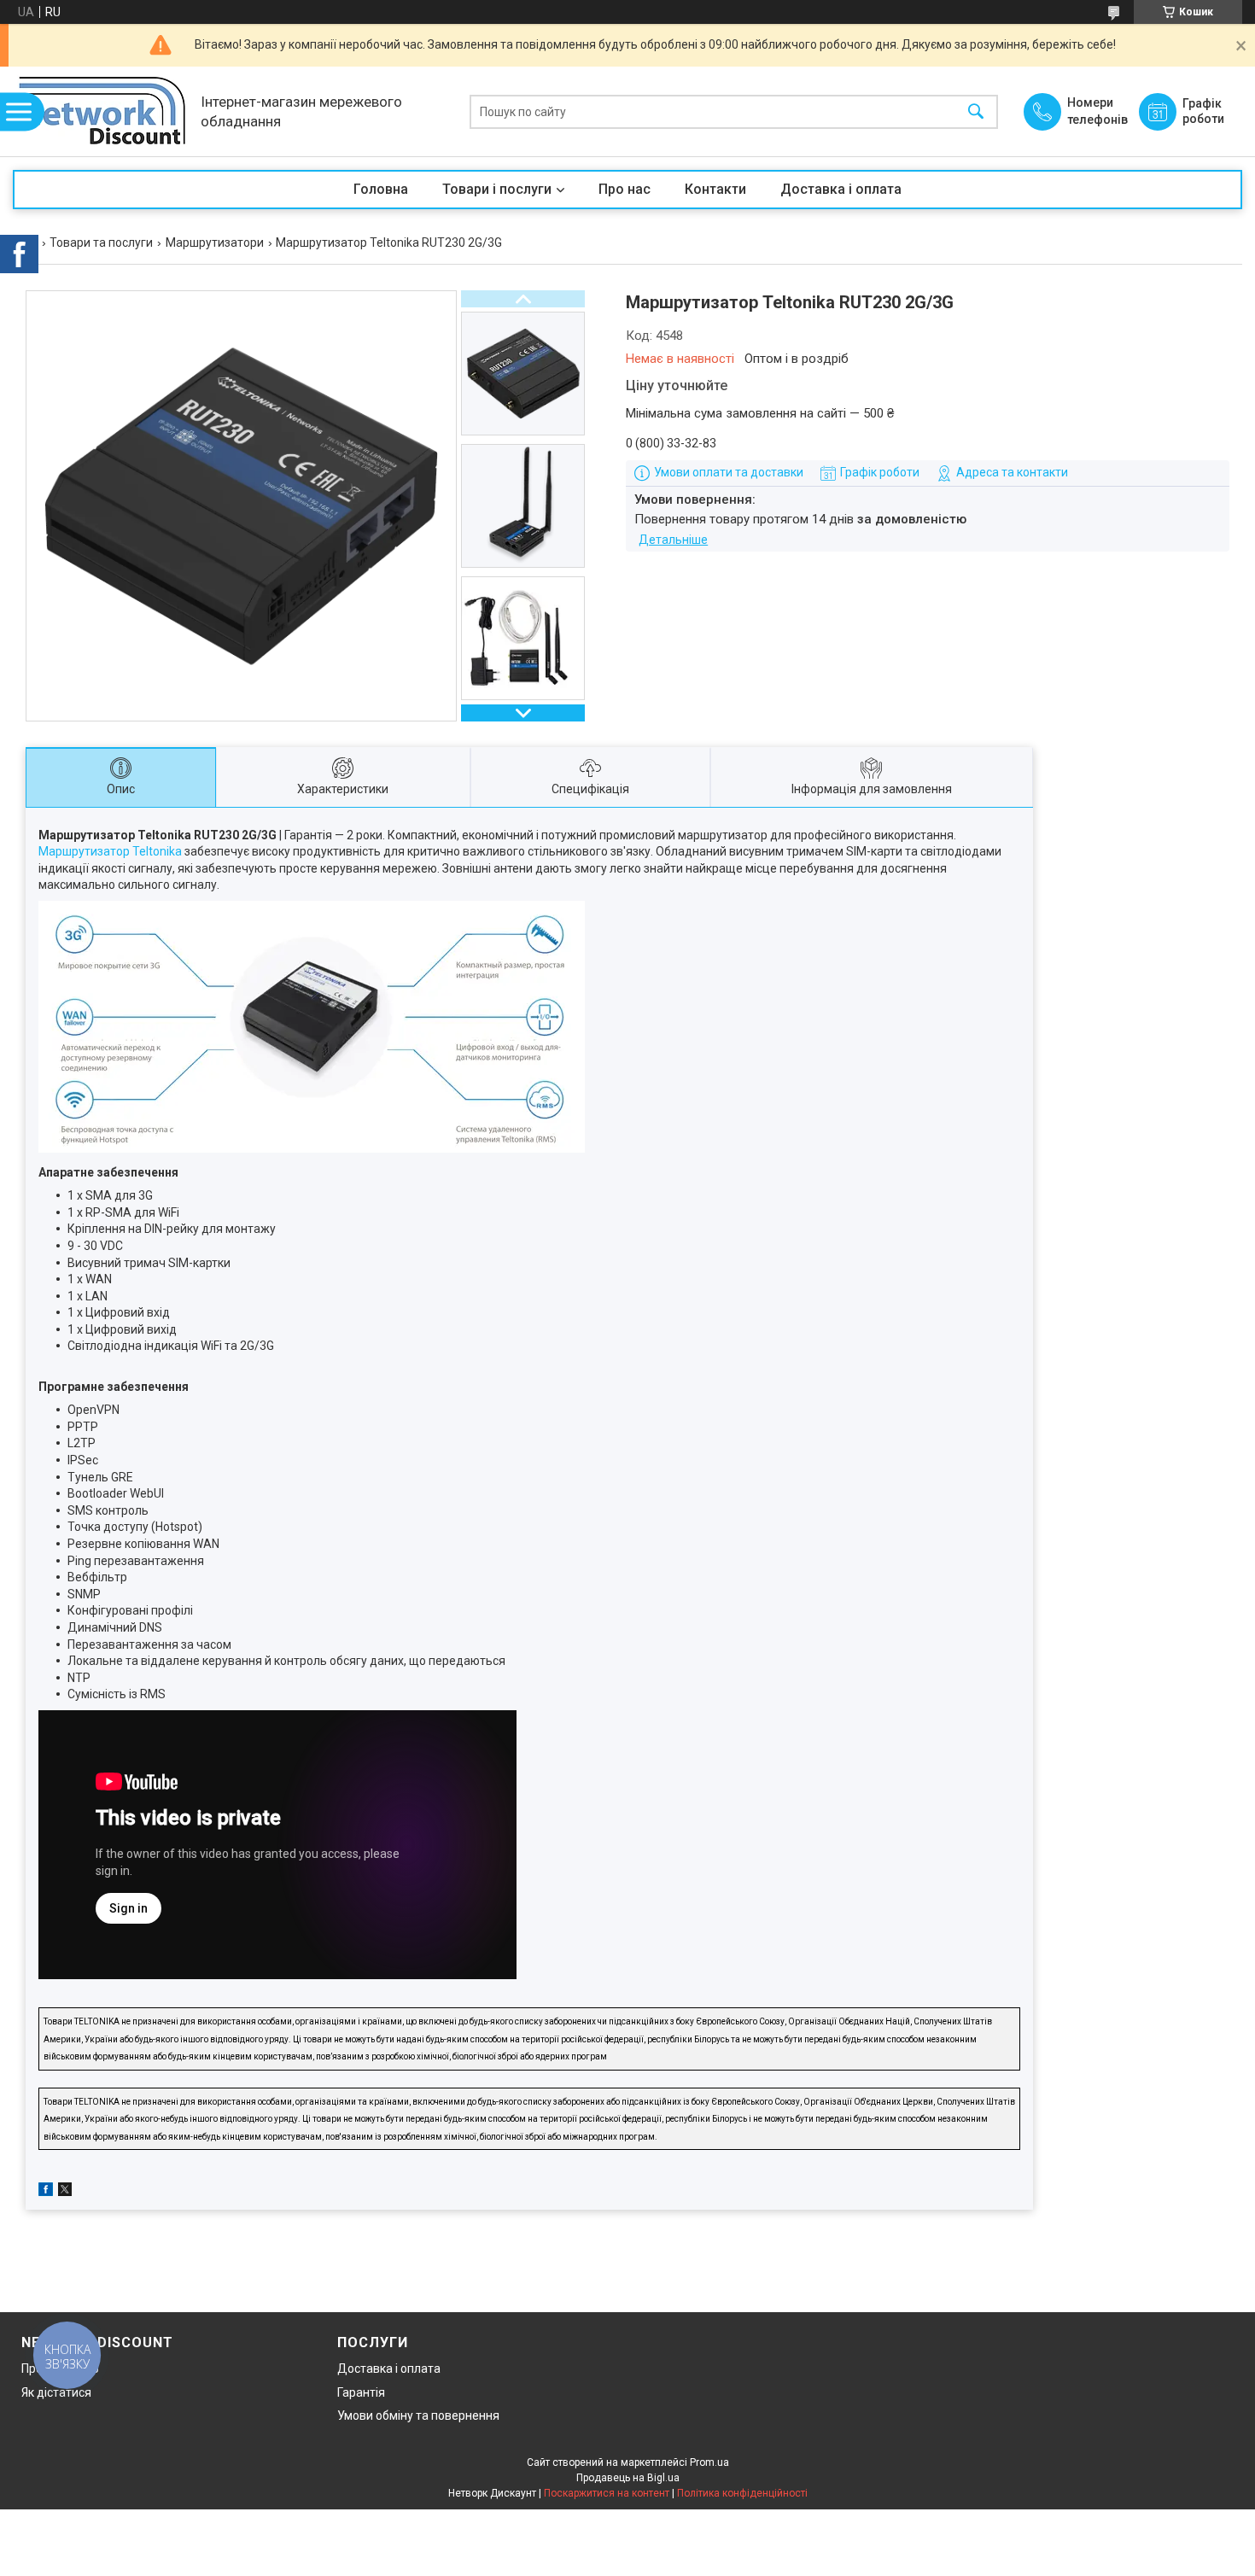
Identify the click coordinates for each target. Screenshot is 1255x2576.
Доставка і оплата (841, 189)
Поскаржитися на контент (607, 2493)
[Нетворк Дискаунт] (102, 111)
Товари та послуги (101, 242)
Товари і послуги (497, 189)
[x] (65, 2192)
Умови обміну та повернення (418, 2415)
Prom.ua (709, 2462)
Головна (381, 189)
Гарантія (361, 2392)
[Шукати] (976, 111)
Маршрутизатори (215, 242)
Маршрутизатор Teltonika (110, 851)
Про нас (625, 189)
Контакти (715, 189)
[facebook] (46, 2192)
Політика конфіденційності (742, 2493)
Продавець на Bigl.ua (628, 2478)
